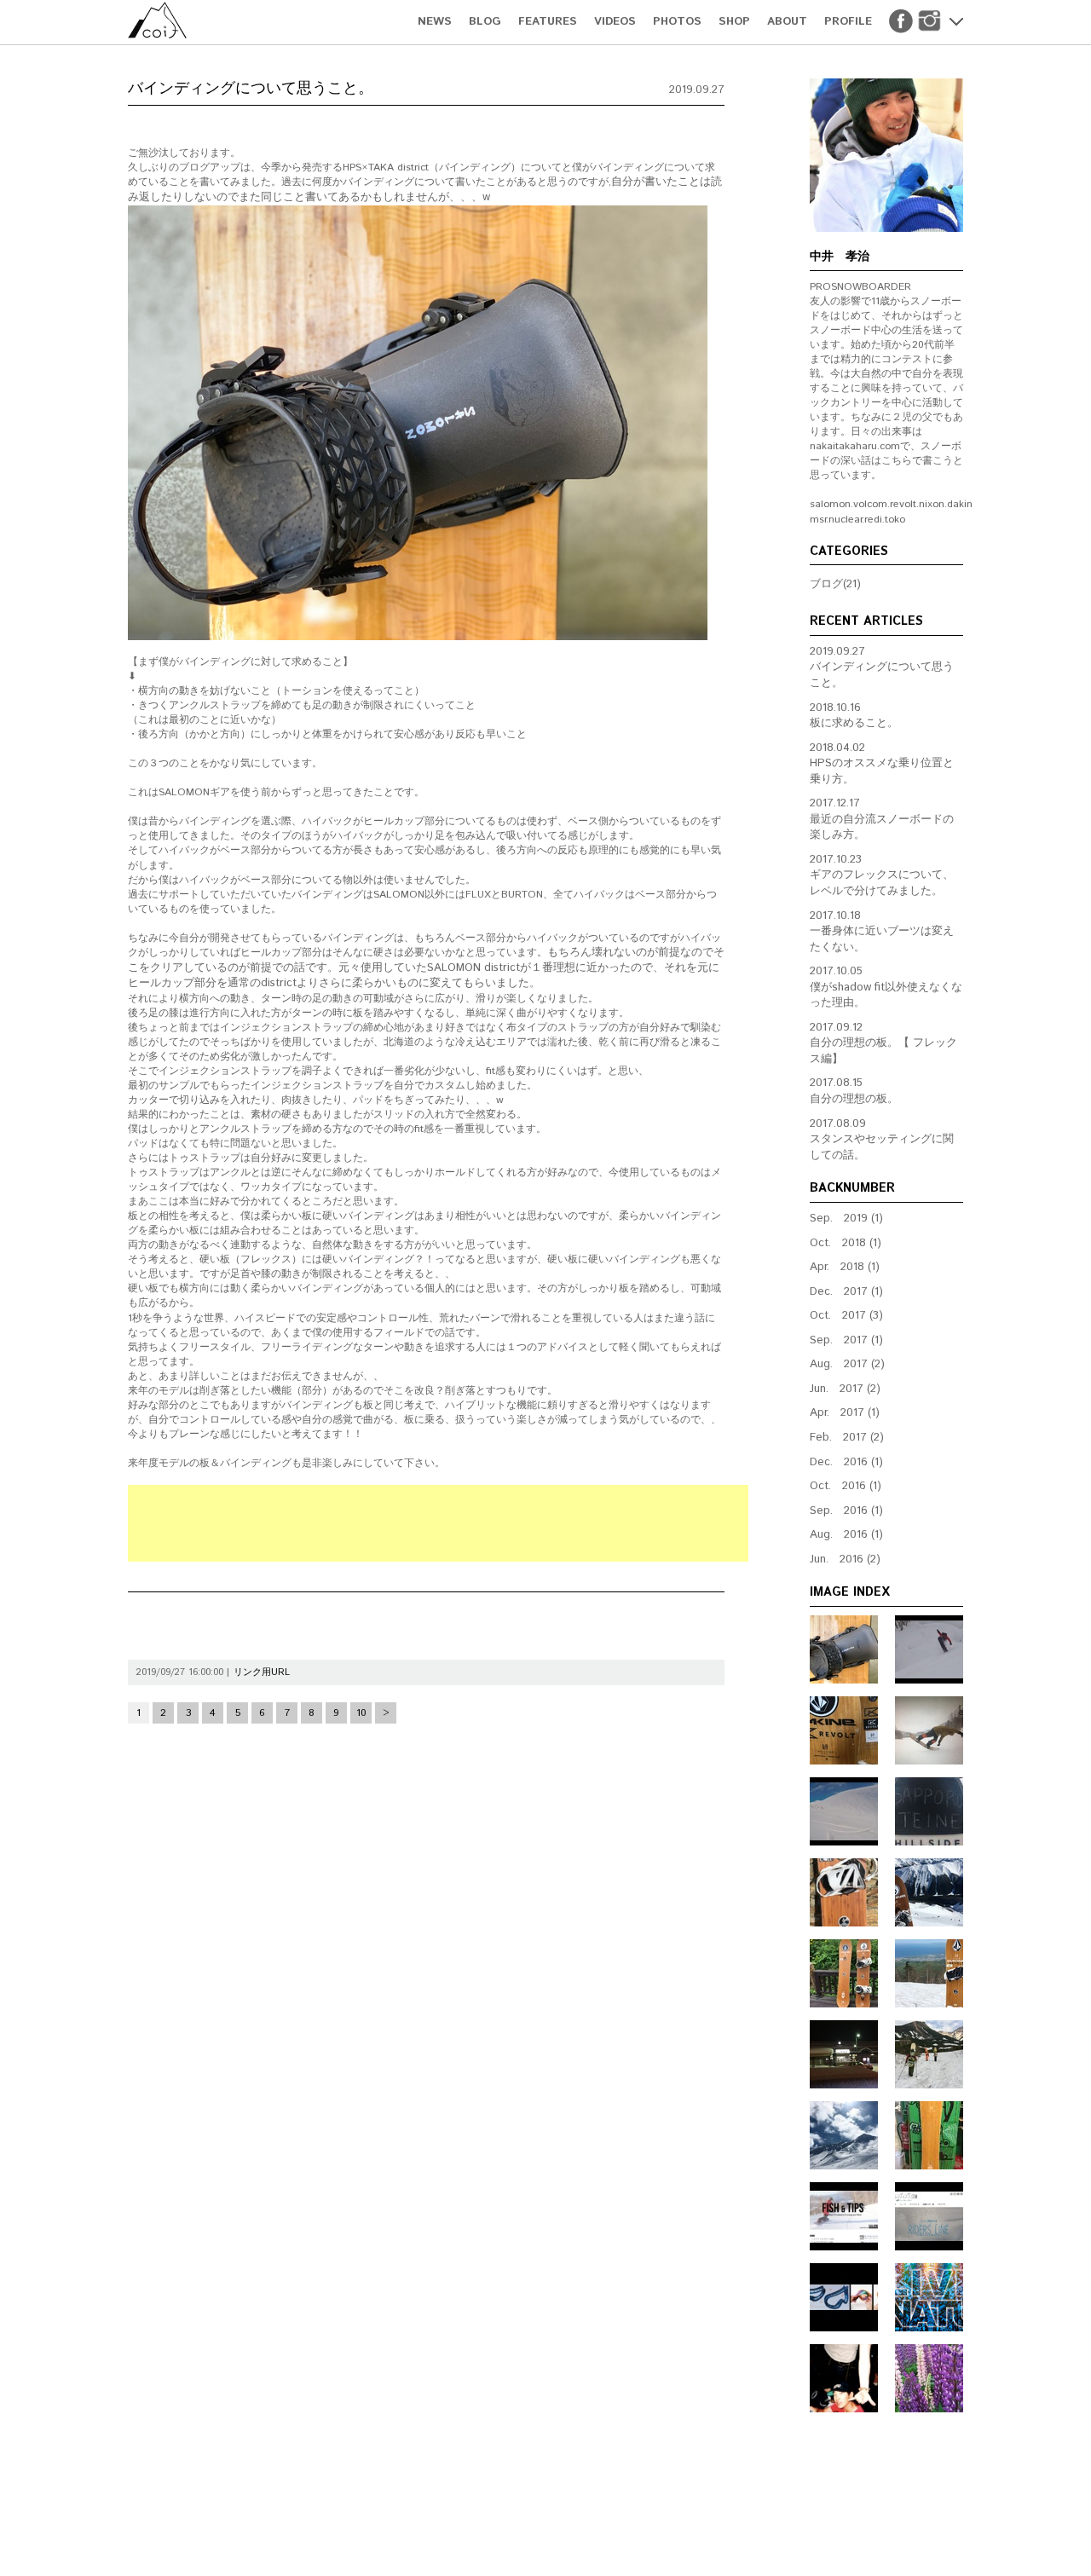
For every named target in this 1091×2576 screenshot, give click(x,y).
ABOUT (787, 22)
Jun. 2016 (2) (845, 1559)
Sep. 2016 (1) (846, 1511)
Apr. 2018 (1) (845, 1267)
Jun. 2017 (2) (845, 1389)
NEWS (435, 22)
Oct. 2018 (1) (846, 1243)
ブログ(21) (835, 584)
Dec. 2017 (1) (846, 1292)
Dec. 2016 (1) (846, 1462)
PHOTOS (677, 22)
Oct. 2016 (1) (846, 1486)
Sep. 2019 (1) (846, 1219)
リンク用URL (262, 1672)
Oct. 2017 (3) (846, 1316)
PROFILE (848, 22)
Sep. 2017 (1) (846, 1340)
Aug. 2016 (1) (846, 1535)
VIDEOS (615, 22)
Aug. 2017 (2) (847, 1364)
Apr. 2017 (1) (845, 1413)
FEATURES (548, 22)
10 (361, 1713)
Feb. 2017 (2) (847, 1438)
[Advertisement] (438, 1523)
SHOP (734, 22)
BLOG (485, 22)
